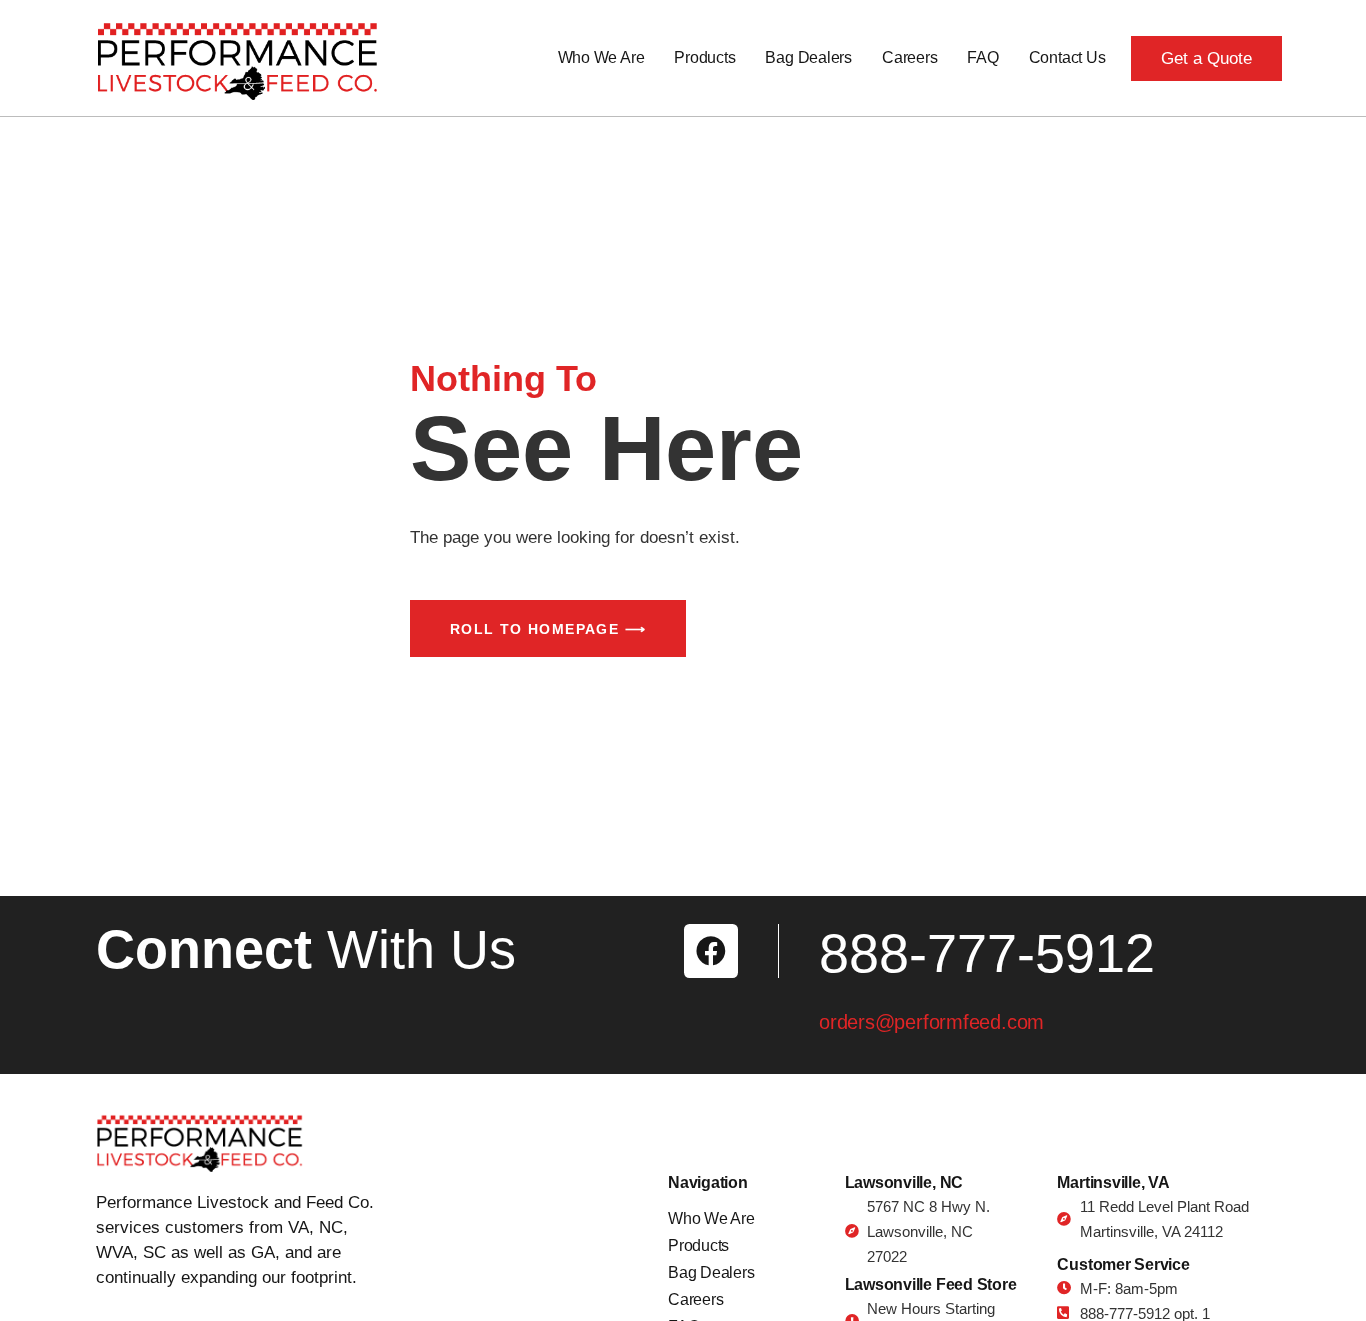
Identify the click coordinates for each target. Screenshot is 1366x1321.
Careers (909, 57)
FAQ (982, 57)
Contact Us (1067, 57)
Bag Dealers (808, 57)
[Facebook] (711, 951)
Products (704, 57)
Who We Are (601, 57)
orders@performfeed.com (931, 1022)
